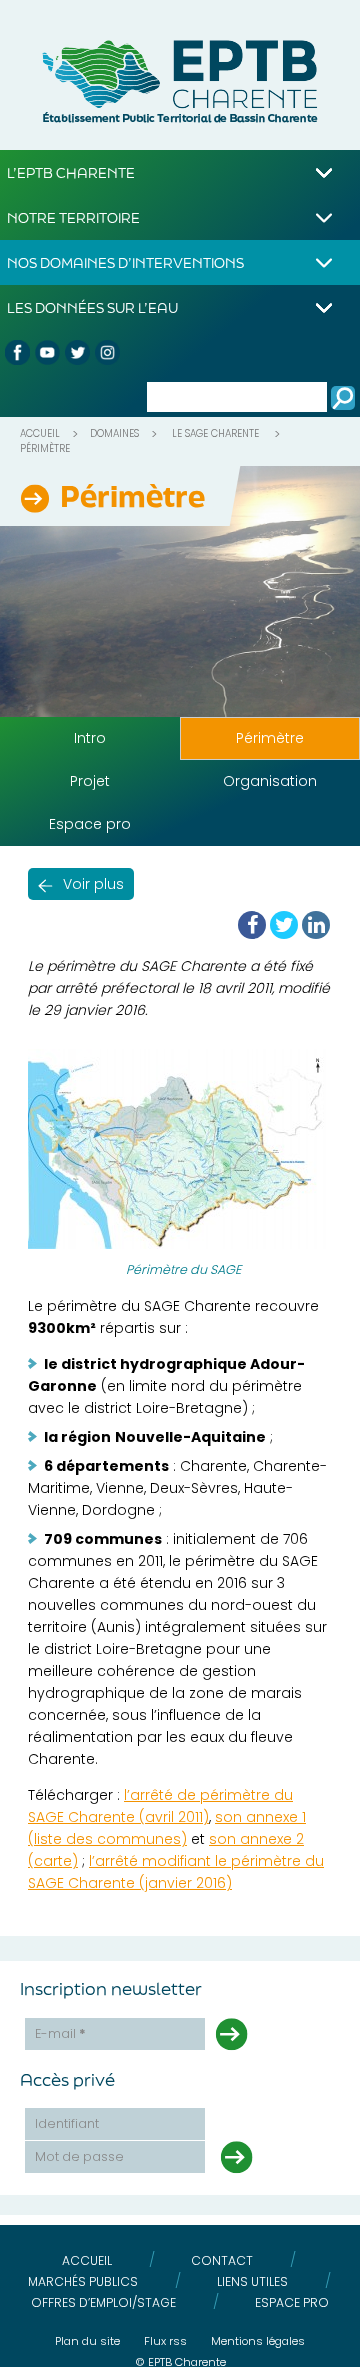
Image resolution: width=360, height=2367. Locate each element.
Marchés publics (83, 2281)
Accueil (40, 433)
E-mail (60, 2033)
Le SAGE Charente (215, 433)
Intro (90, 738)
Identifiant (67, 2123)
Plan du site (87, 2341)
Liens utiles (252, 2281)
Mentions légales (258, 2341)
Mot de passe (79, 2156)
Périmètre (270, 738)
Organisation (270, 781)
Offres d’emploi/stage (103, 2302)
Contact (222, 2260)
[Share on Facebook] (252, 925)
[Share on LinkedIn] (316, 925)
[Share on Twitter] (284, 925)
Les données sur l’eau (92, 307)
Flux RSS (165, 2341)
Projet (90, 781)
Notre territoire (73, 217)
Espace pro (90, 824)
